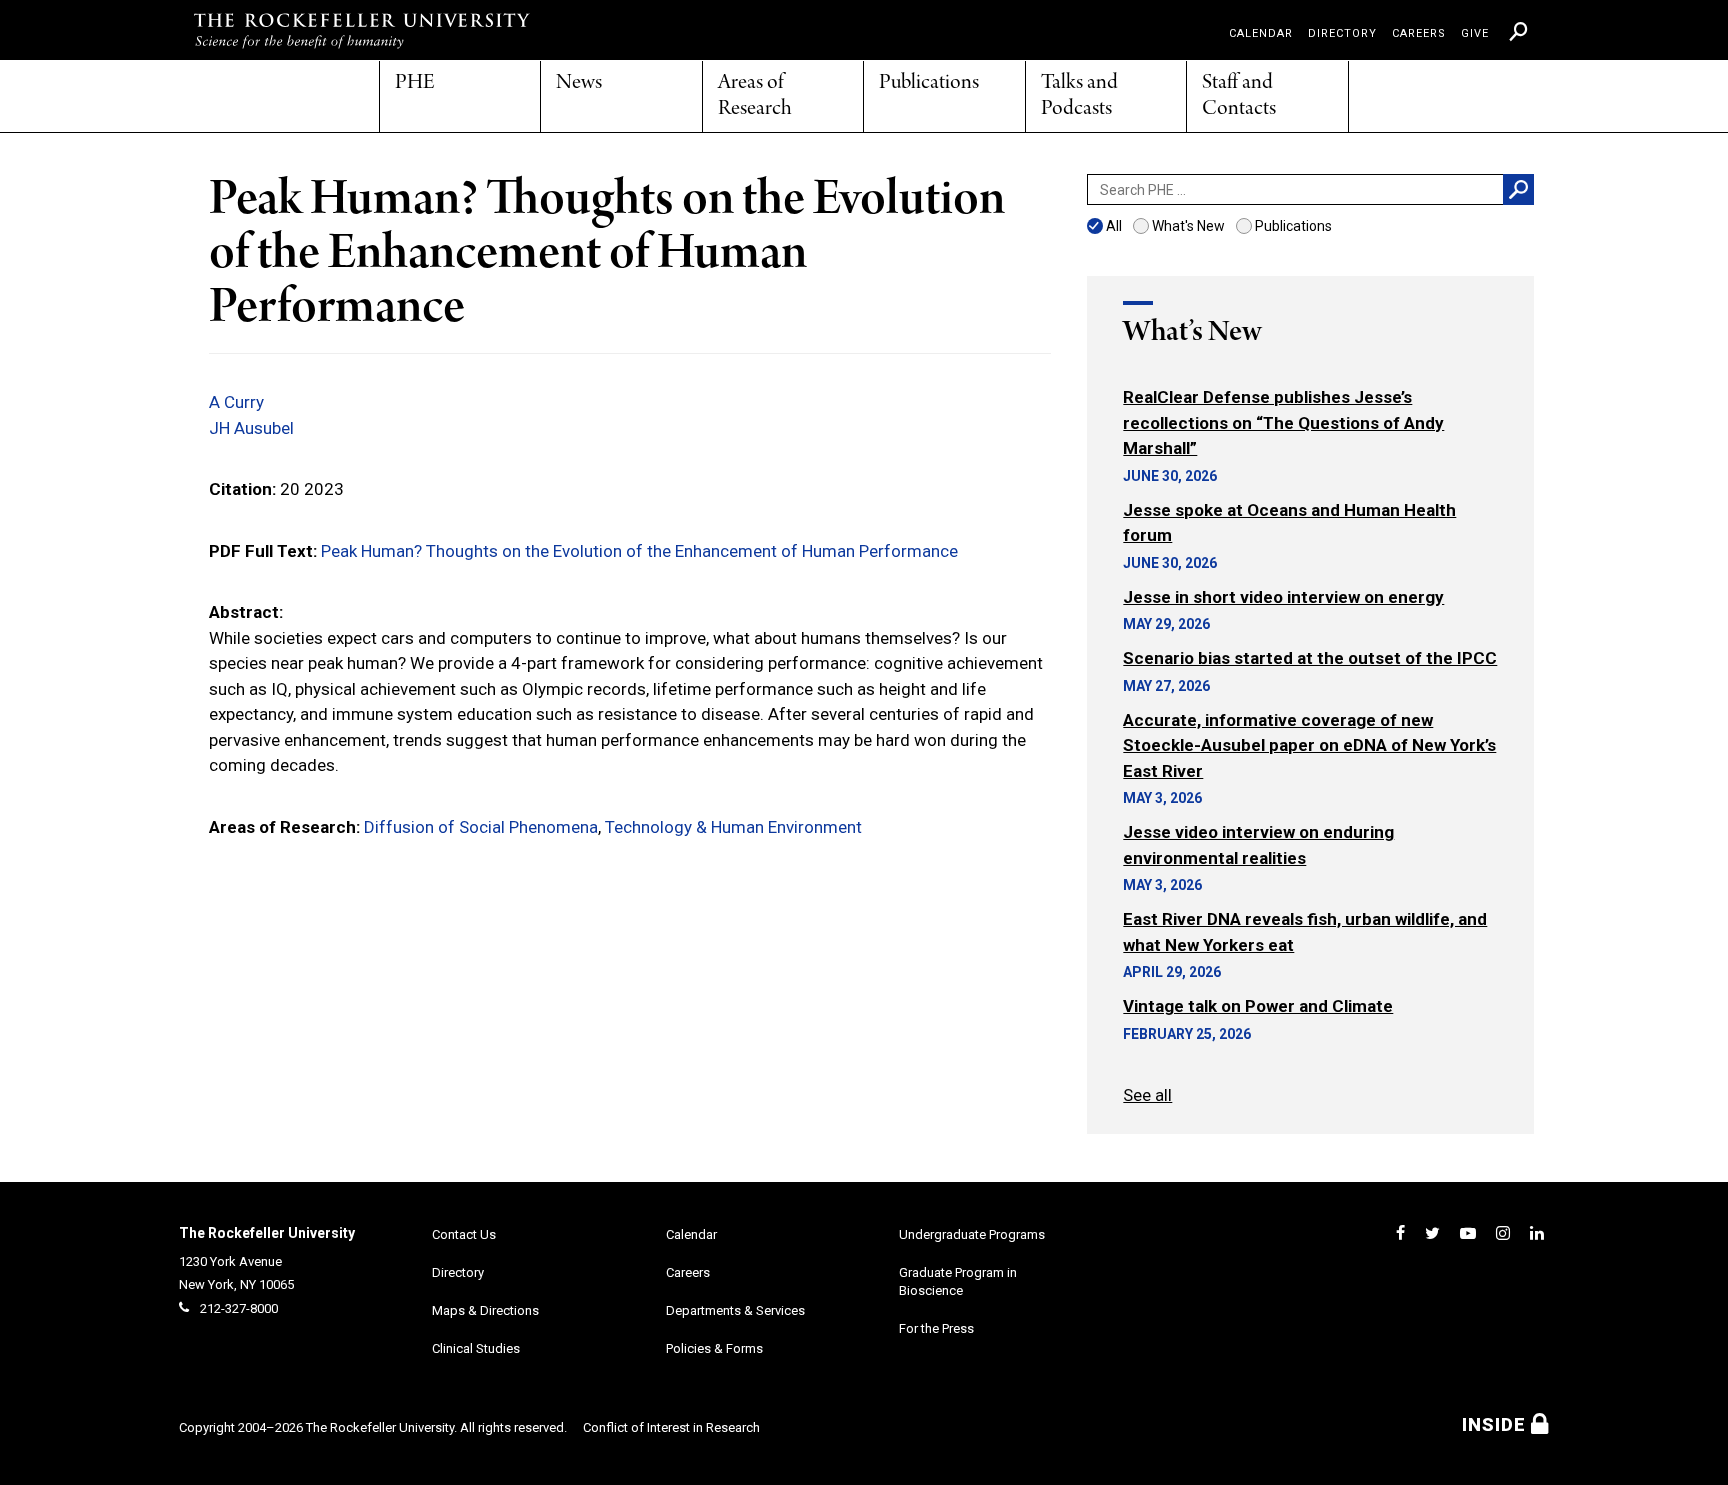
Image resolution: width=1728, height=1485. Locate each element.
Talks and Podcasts (1079, 96)
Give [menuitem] (1475, 33)
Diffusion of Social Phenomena (481, 827)
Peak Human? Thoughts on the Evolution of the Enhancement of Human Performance (639, 551)
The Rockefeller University (267, 1233)
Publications (929, 83)
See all (1147, 1095)
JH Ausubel (251, 428)
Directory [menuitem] (1342, 33)
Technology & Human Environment (733, 827)
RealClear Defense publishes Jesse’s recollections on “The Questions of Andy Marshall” (1283, 422)
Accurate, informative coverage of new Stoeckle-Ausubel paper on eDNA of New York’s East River (1309, 745)
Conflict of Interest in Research (671, 1427)
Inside (1496, 1424)
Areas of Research (755, 96)
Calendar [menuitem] (1261, 33)
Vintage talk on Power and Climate (1258, 1006)
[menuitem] (1519, 31)
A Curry (236, 402)
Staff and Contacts (1239, 96)
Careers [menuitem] (1419, 33)
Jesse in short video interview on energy (1283, 597)
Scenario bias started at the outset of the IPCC (1310, 658)
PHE (415, 83)
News (579, 83)
